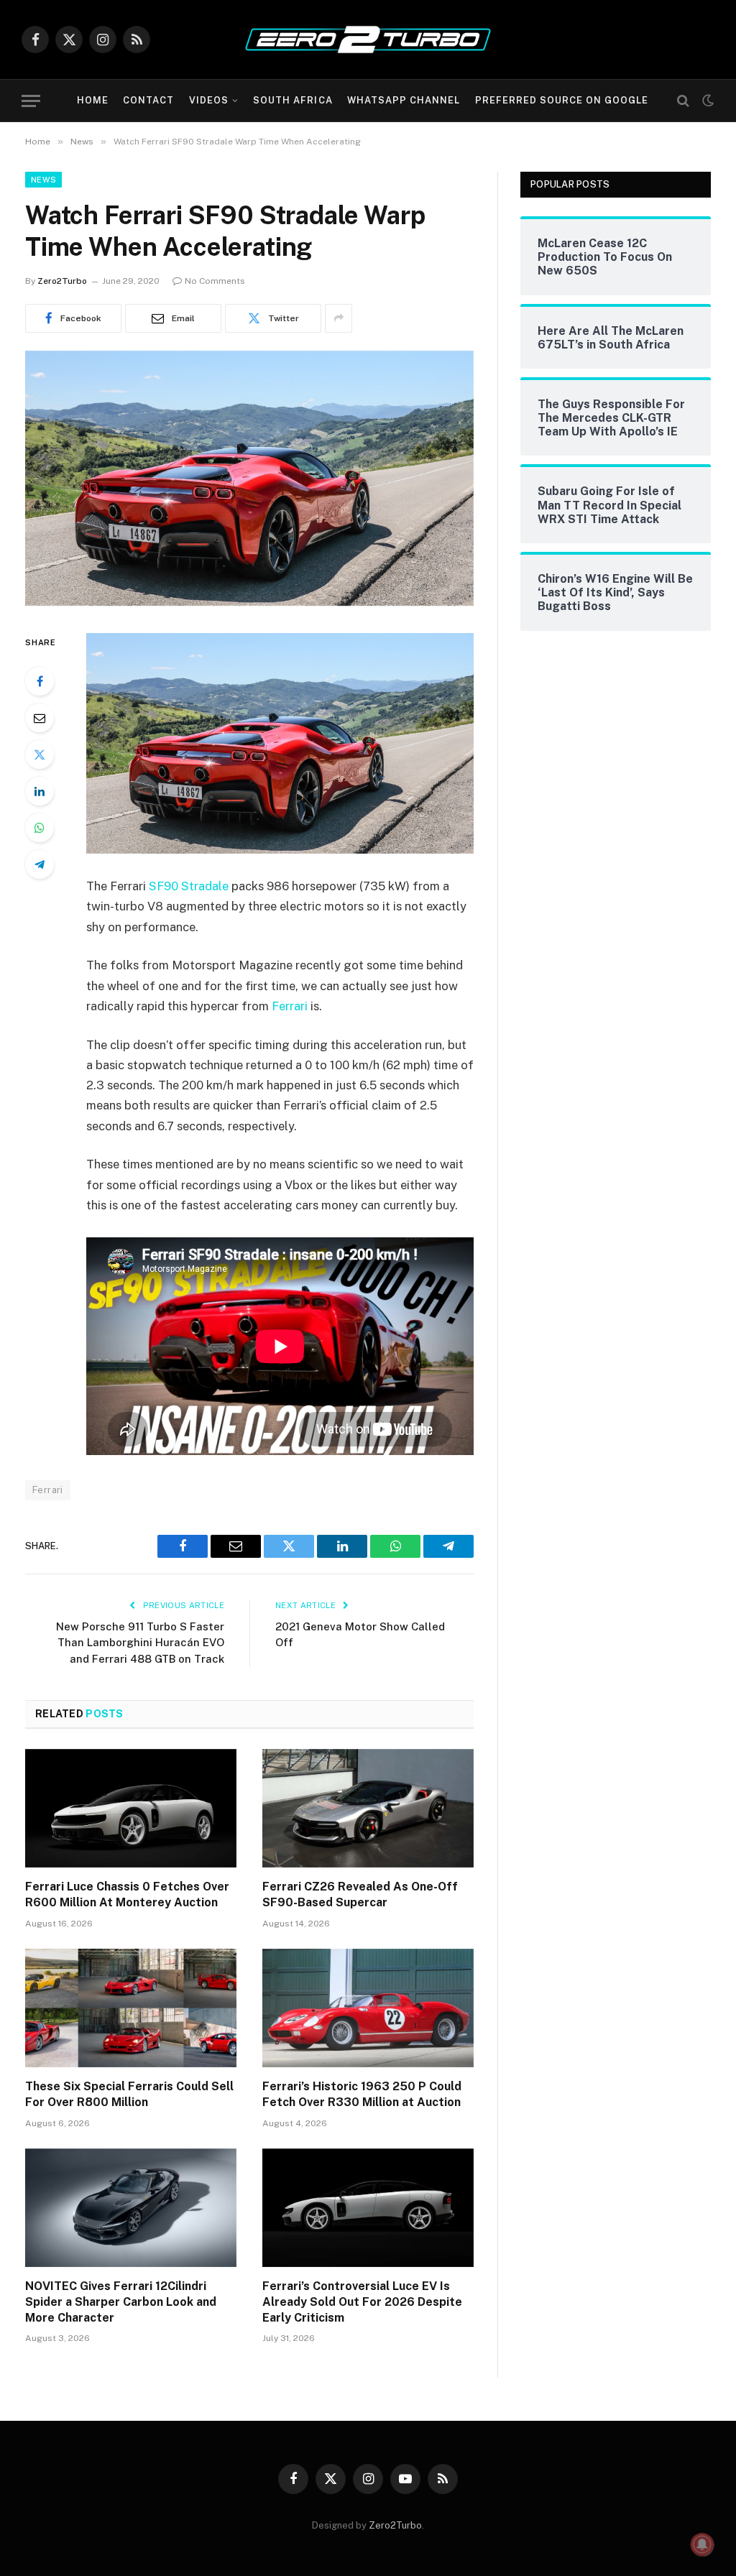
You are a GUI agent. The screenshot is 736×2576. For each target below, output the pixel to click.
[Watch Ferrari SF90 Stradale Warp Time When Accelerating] (249, 602)
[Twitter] (40, 754)
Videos (209, 100)
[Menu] (31, 101)
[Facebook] (40, 681)
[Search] (683, 101)
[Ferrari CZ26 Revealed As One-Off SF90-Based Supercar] (368, 1808)
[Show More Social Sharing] (339, 318)
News (43, 180)
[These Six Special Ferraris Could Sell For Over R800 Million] (131, 2008)
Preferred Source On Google (562, 100)
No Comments (215, 281)
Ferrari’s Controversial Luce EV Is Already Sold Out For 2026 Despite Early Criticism (362, 2302)
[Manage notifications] (702, 2544)
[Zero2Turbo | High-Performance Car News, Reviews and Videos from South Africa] (368, 40)
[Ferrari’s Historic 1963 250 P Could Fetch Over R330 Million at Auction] (368, 2008)
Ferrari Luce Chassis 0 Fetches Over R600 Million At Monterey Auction (127, 1894)
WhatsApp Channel (404, 100)
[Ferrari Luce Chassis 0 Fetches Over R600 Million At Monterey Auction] (131, 1808)
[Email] (40, 718)
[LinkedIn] (40, 791)
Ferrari (290, 1006)
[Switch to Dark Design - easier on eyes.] (707, 101)
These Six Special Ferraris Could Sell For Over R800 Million (129, 2094)
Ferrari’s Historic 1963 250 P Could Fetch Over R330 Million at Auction (362, 2094)
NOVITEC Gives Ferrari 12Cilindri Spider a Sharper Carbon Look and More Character (121, 2302)
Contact (148, 100)
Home (93, 100)
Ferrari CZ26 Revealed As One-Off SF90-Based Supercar (360, 1894)
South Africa (293, 100)
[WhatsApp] (40, 828)
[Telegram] (40, 864)
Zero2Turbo (62, 281)
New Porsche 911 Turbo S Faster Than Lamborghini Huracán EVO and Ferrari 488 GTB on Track (140, 1643)
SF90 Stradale (189, 886)
